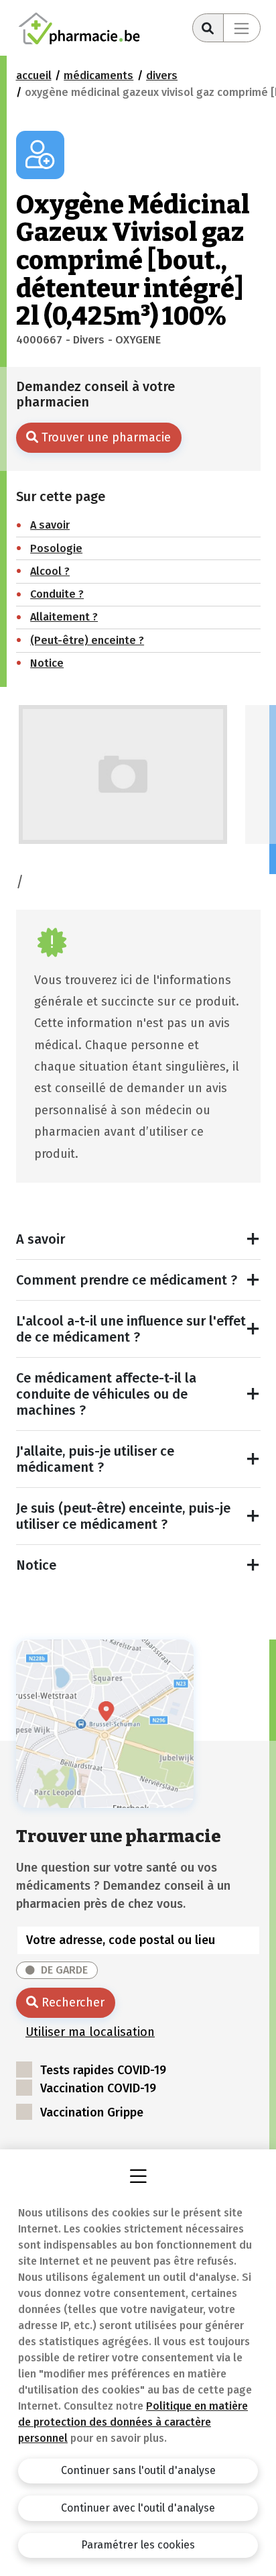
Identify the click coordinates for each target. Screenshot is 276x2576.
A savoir (41, 1239)
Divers (162, 75)
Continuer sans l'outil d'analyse (138, 2470)
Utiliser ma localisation (90, 2032)
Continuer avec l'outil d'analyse (138, 2508)
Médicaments (98, 75)
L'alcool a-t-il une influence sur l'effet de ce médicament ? (131, 1329)
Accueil (34, 75)
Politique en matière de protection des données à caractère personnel (133, 2422)
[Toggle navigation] (242, 28)
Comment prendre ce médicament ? (127, 1280)
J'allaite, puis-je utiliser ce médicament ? (95, 1459)
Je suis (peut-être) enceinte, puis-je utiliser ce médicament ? (123, 1516)
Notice (36, 1565)
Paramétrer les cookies (138, 2545)
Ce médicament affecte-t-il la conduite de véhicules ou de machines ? (106, 1394)
